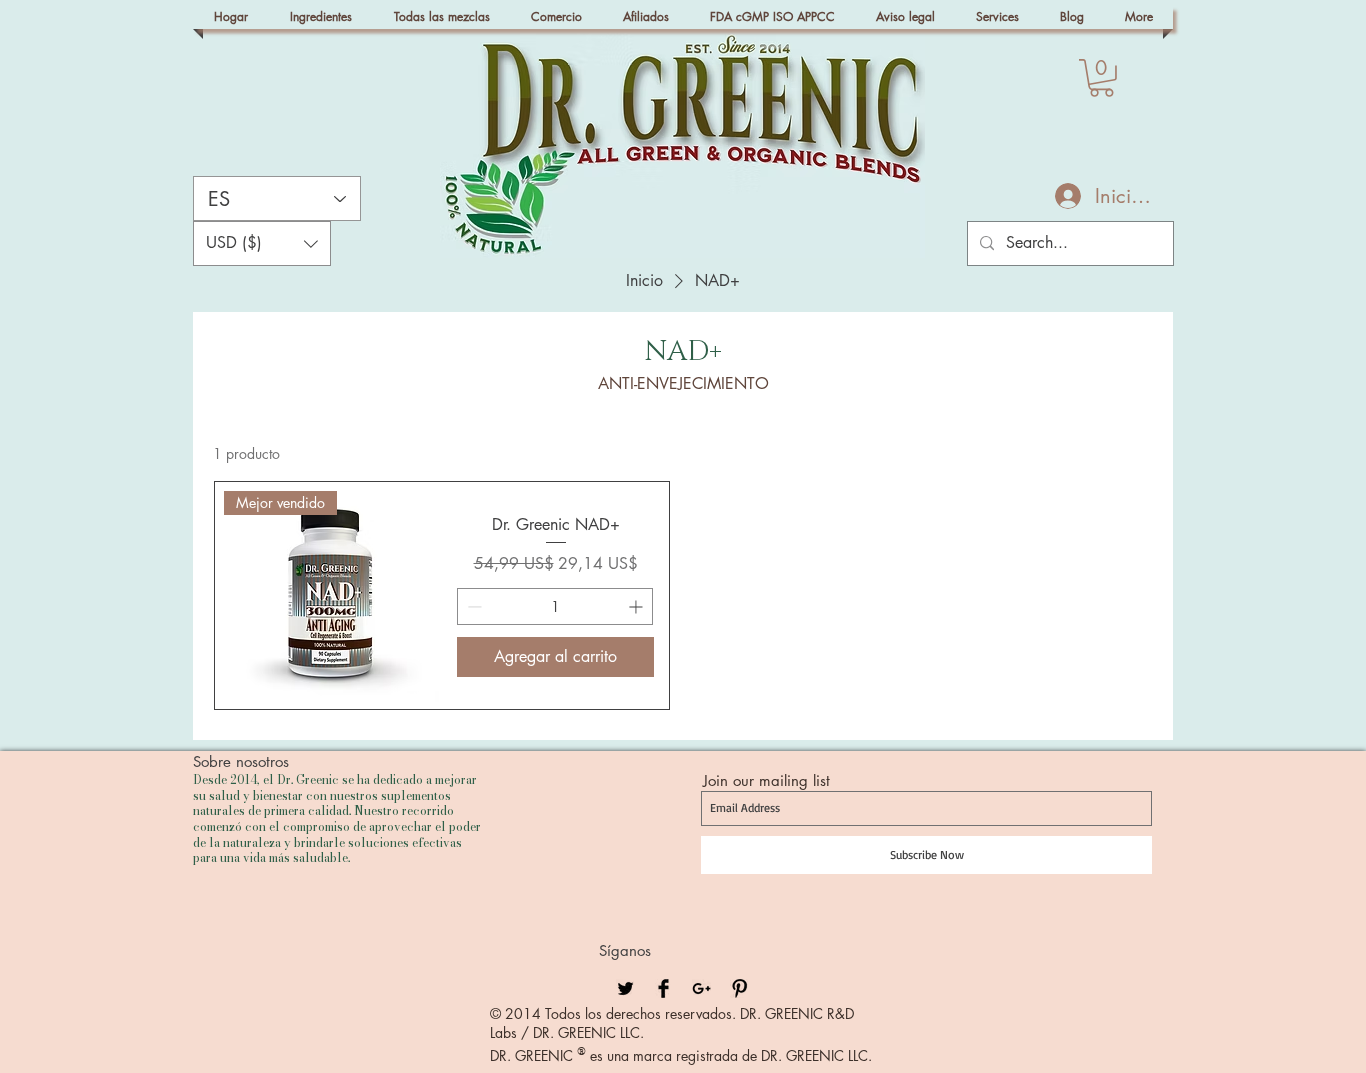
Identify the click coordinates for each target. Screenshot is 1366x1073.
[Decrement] (472, 606)
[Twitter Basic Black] (625, 988)
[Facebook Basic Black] (663, 988)
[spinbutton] (555, 606)
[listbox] (262, 243)
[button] (1101, 78)
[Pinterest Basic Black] (739, 988)
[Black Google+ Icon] (701, 988)
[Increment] (637, 606)
